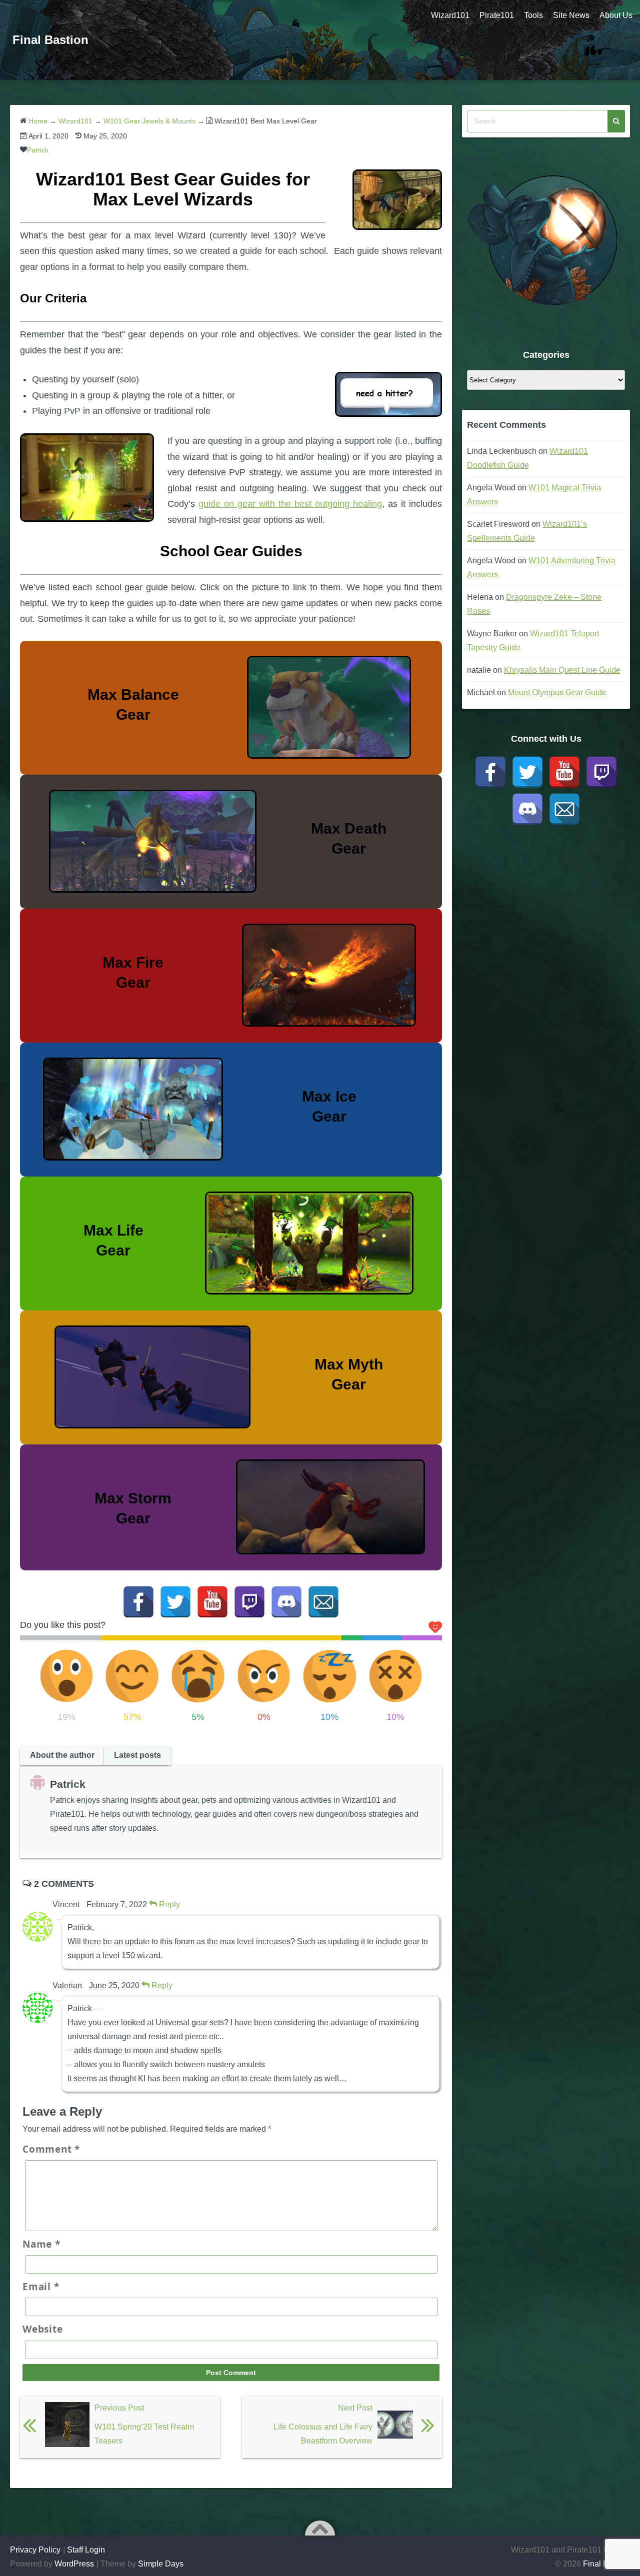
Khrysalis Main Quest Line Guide (562, 670)
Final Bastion (50, 40)
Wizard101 (450, 15)
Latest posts (137, 1755)
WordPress (74, 2564)
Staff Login (86, 2550)
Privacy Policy (35, 2550)
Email (41, 2287)
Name (41, 2244)
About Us (616, 15)
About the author (62, 1755)
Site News (571, 15)
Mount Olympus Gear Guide (557, 692)
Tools (533, 15)
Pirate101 (497, 15)
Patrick (38, 150)
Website (42, 2329)
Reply (168, 1905)
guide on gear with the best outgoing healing (290, 504)
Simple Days (161, 2564)
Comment (51, 2149)
